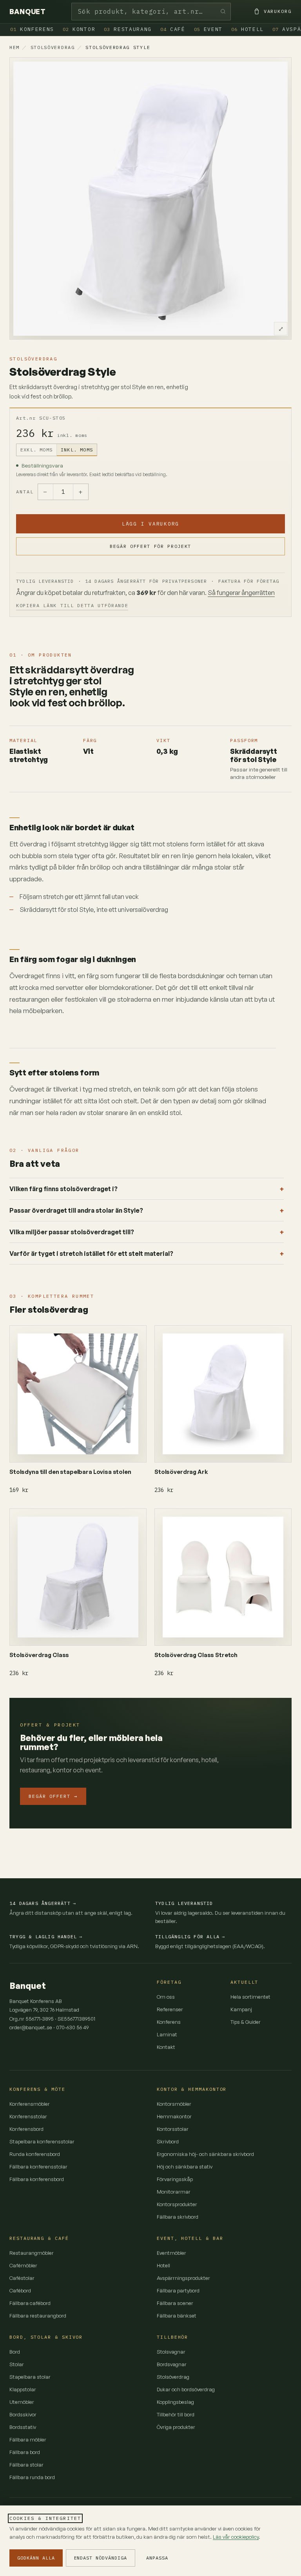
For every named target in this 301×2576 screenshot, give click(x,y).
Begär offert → (53, 1796)
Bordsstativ (23, 2427)
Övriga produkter (176, 2427)
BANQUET (27, 12)
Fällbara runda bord (32, 2477)
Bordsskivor (23, 2414)
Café (173, 29)
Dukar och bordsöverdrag (186, 2389)
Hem (15, 47)
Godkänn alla (36, 2558)
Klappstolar (23, 2389)
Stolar (17, 2364)
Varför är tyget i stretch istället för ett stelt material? (91, 1253)
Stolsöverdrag (53, 47)
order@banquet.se (31, 2027)
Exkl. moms (36, 450)
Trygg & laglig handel (46, 1937)
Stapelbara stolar (30, 2377)
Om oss (166, 1997)
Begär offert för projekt (150, 546)
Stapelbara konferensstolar (42, 2141)
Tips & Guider (246, 2022)
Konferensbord (26, 2129)
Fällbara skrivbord (178, 2217)
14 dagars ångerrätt (43, 1903)
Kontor (79, 29)
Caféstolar (22, 2278)
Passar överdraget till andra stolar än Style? (76, 1210)
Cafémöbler (23, 2265)
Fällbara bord (25, 2452)
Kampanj (241, 2009)
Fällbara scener (175, 2303)
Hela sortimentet (250, 1997)
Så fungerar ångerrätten (241, 593)
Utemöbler (22, 2402)
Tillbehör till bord (176, 2414)
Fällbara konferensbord (37, 2179)
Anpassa (157, 2558)
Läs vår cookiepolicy (236, 2537)
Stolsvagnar (171, 2352)
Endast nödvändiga (101, 2558)
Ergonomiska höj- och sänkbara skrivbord (205, 2154)
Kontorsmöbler (174, 2104)
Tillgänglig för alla (190, 1937)
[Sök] (223, 12)
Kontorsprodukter (177, 2204)
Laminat (167, 2034)
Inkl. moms (77, 450)
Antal (25, 492)
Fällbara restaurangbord (38, 2316)
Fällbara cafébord (30, 2303)
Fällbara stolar (26, 2465)
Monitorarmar (174, 2192)
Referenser (170, 2009)
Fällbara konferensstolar (38, 2167)
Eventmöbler (171, 2253)
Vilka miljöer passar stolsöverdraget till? (72, 1232)
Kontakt (166, 2047)
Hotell (248, 29)
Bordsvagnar (172, 2364)
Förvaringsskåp (175, 2179)
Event (208, 29)
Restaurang (128, 29)
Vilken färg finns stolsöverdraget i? (63, 1189)
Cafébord (20, 2290)
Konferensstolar (28, 2116)
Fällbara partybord (178, 2290)
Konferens (32, 29)
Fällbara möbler (28, 2440)
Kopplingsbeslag (175, 2402)
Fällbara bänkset (177, 2316)
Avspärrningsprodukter (183, 2278)
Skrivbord (168, 2141)
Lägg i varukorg (150, 524)
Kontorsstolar (173, 2129)
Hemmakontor (174, 2116)
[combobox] (151, 12)
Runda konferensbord (35, 2154)
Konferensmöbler (30, 2104)
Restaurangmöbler (32, 2253)
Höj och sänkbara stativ (185, 2167)
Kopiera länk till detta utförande (72, 605)
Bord (15, 2352)
